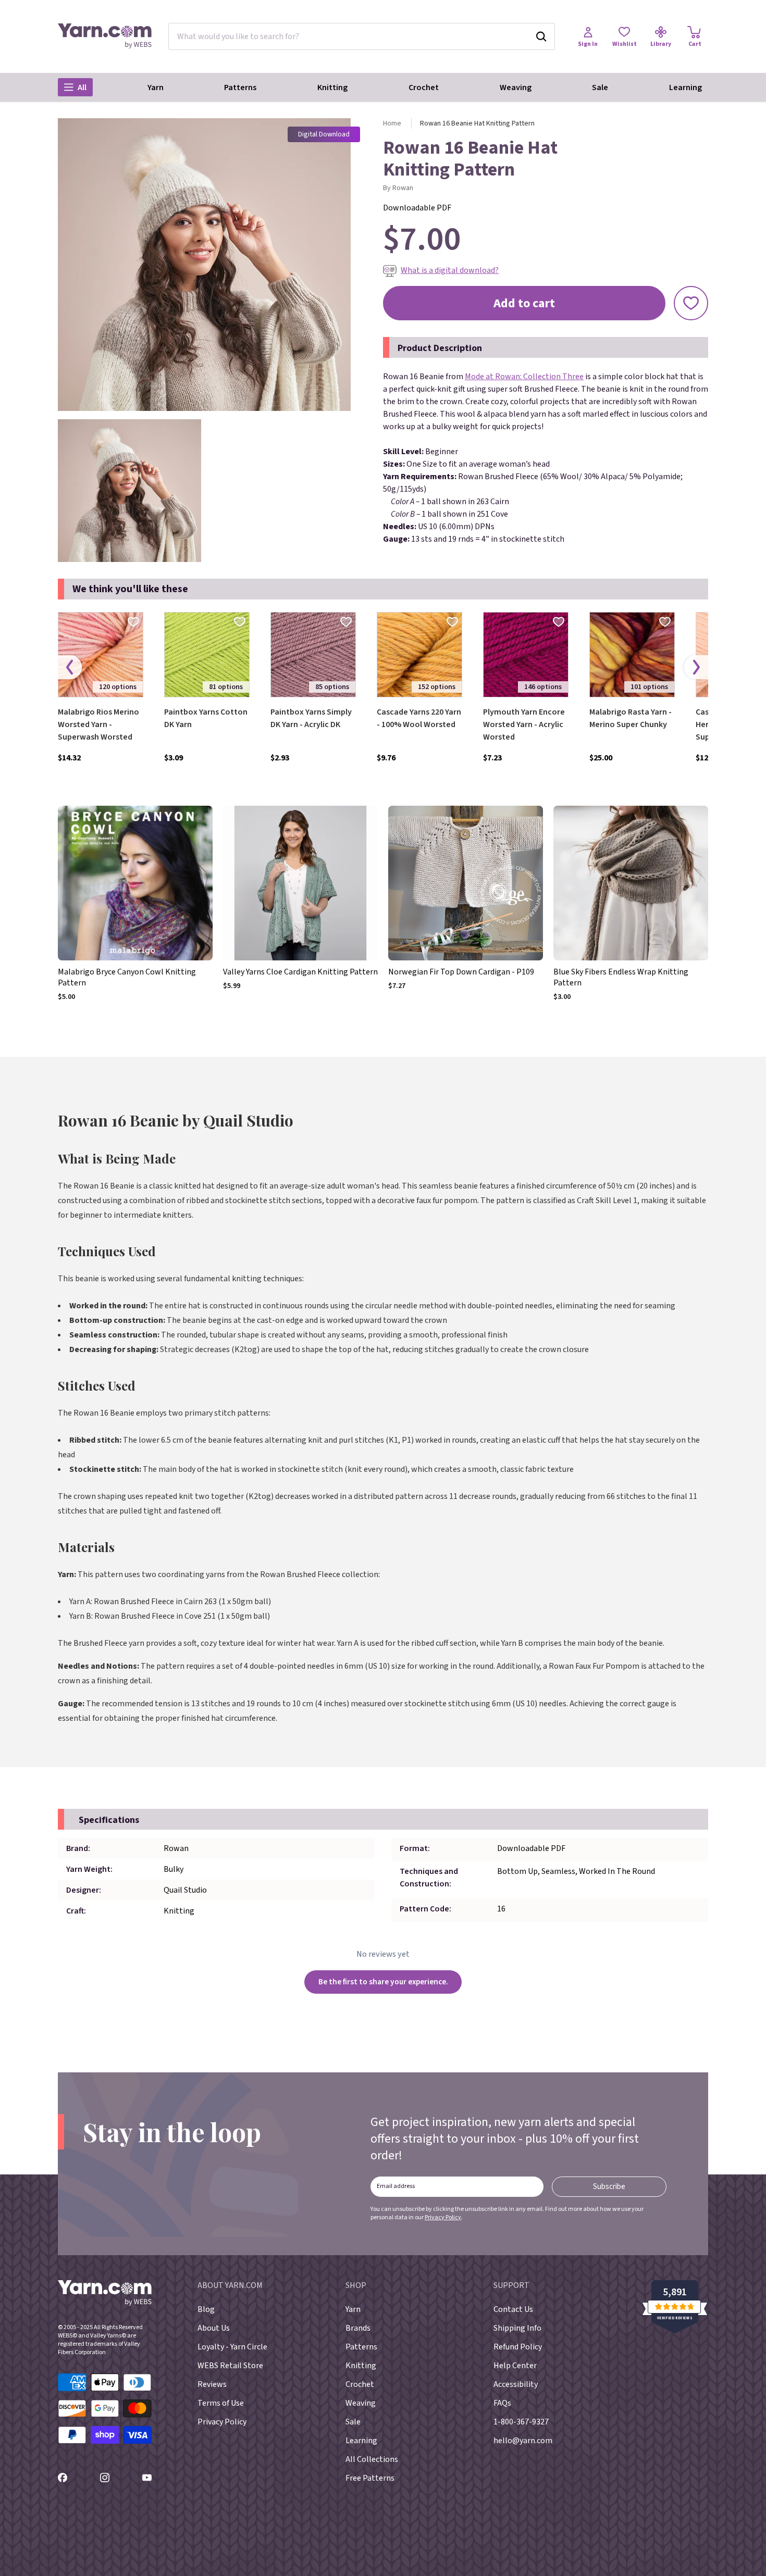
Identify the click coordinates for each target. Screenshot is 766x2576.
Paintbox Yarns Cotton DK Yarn (206, 718)
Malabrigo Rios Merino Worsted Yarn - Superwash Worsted (98, 724)
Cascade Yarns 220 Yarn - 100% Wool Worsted (419, 718)
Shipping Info (517, 2328)
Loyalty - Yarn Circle (232, 2347)
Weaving (516, 87)
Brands (358, 2328)
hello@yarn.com (523, 2441)
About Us (214, 2328)
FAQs (502, 2403)
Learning (685, 87)
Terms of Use (221, 2403)
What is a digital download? (450, 270)
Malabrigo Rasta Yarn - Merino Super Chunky (631, 718)
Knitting (332, 87)
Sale (600, 87)
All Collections (372, 2459)
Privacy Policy (443, 2217)
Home (392, 123)
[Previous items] (70, 667)
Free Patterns (370, 2478)
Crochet (424, 87)
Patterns (240, 87)
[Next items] (696, 667)
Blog (206, 2309)
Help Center (515, 2366)
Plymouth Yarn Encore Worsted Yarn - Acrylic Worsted (524, 724)
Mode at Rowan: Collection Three (524, 377)
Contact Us (513, 2309)
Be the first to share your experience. (383, 1982)
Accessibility (516, 2384)
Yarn (156, 87)
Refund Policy (518, 2347)
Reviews (212, 2384)
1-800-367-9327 (521, 2422)
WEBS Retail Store (230, 2366)
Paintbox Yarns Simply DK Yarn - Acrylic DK (311, 718)
